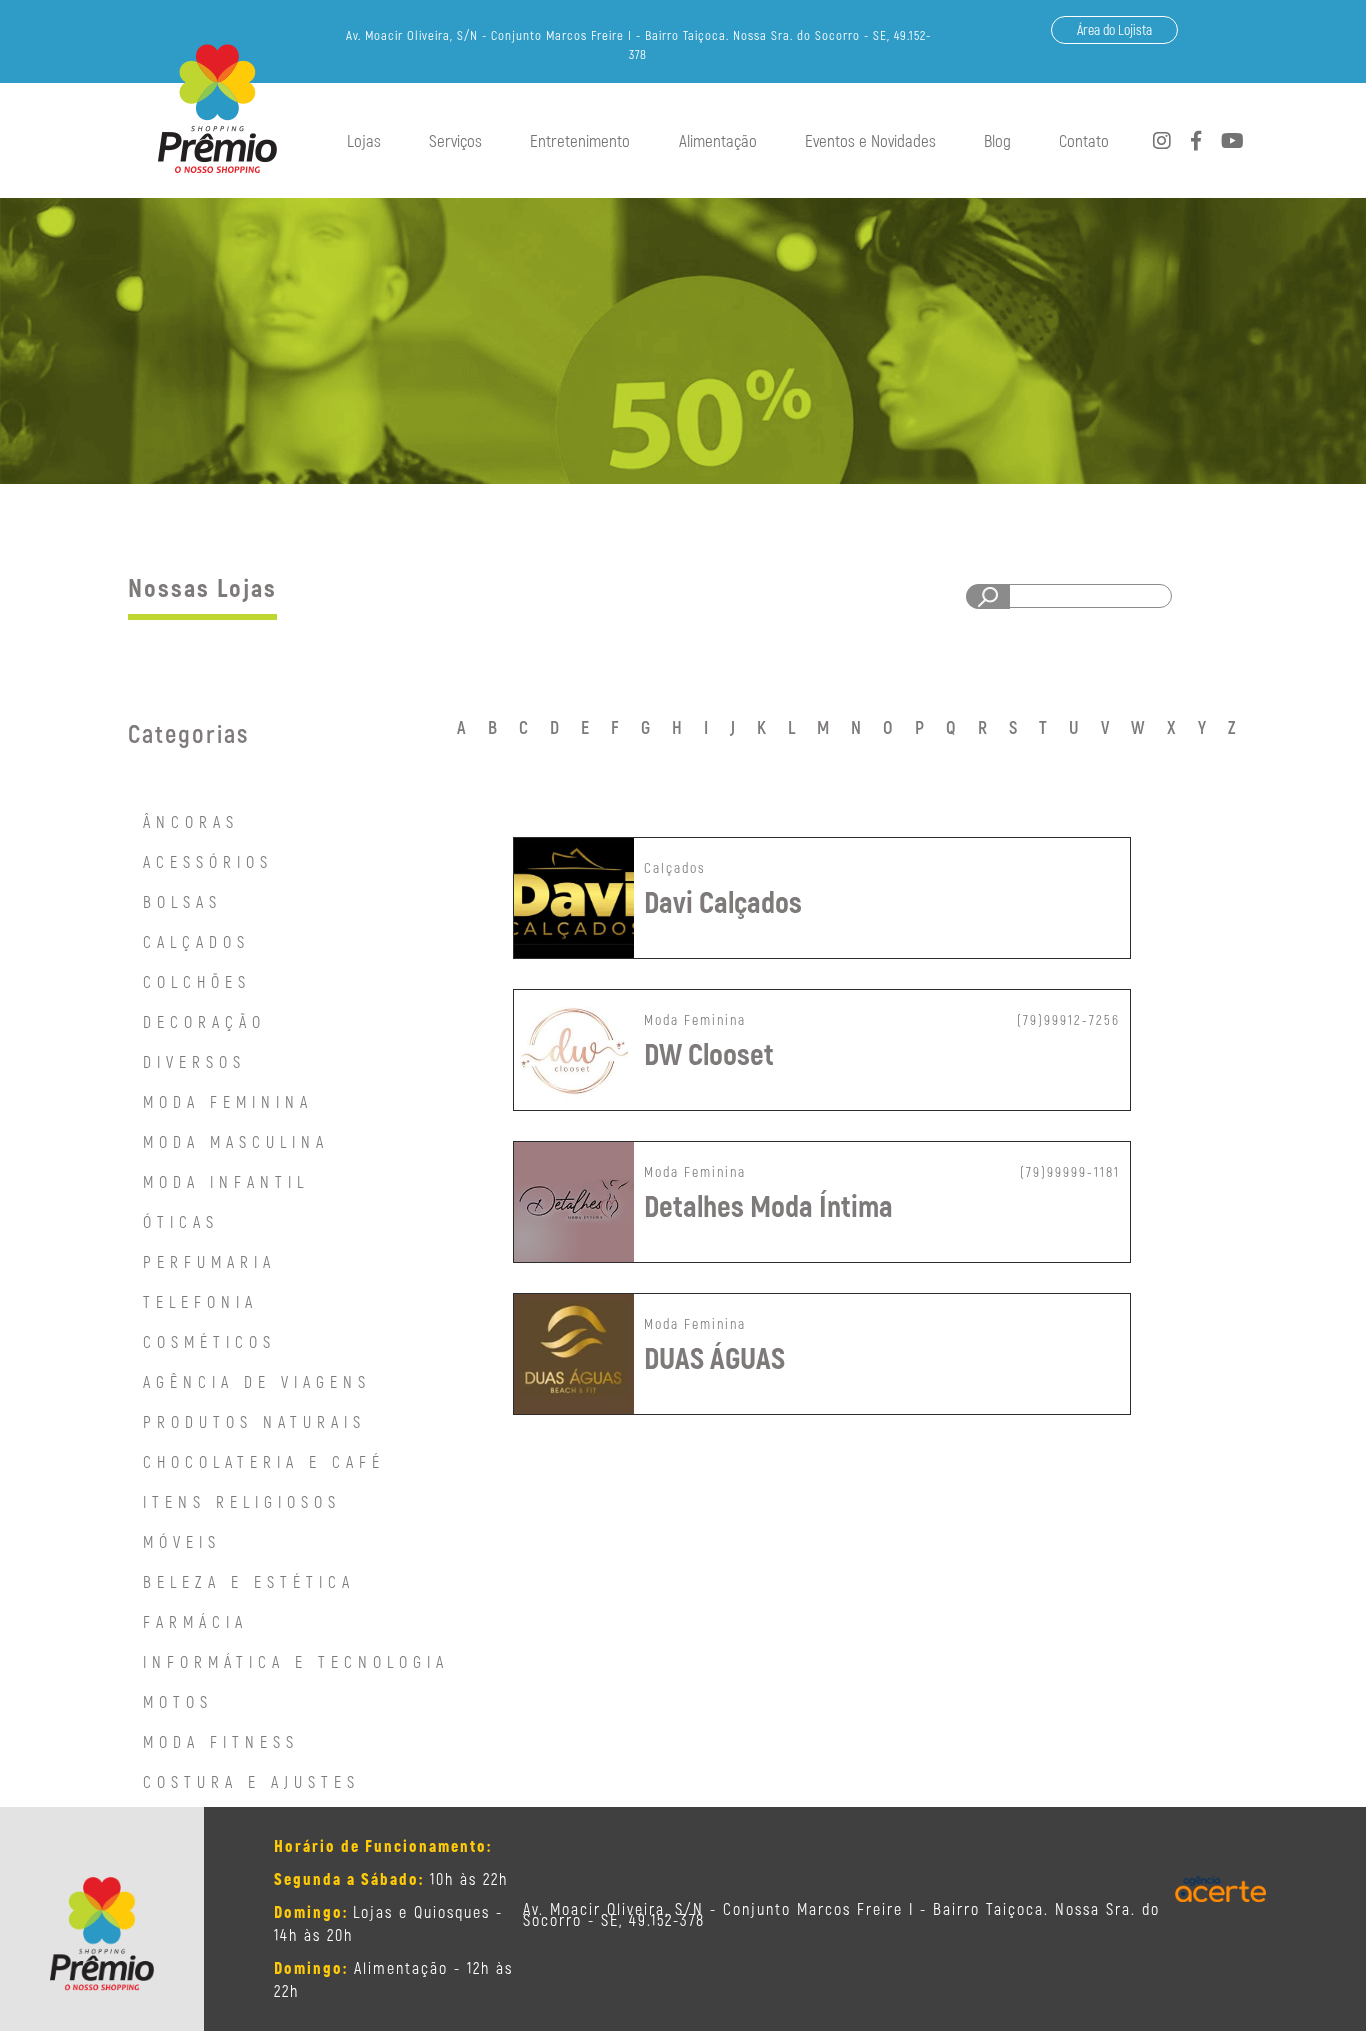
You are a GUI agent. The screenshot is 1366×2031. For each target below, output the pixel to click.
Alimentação (718, 140)
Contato (1084, 140)
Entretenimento (580, 140)
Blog (997, 140)
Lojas (364, 140)
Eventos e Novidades (870, 140)
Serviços (455, 140)
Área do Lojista (1114, 29)
